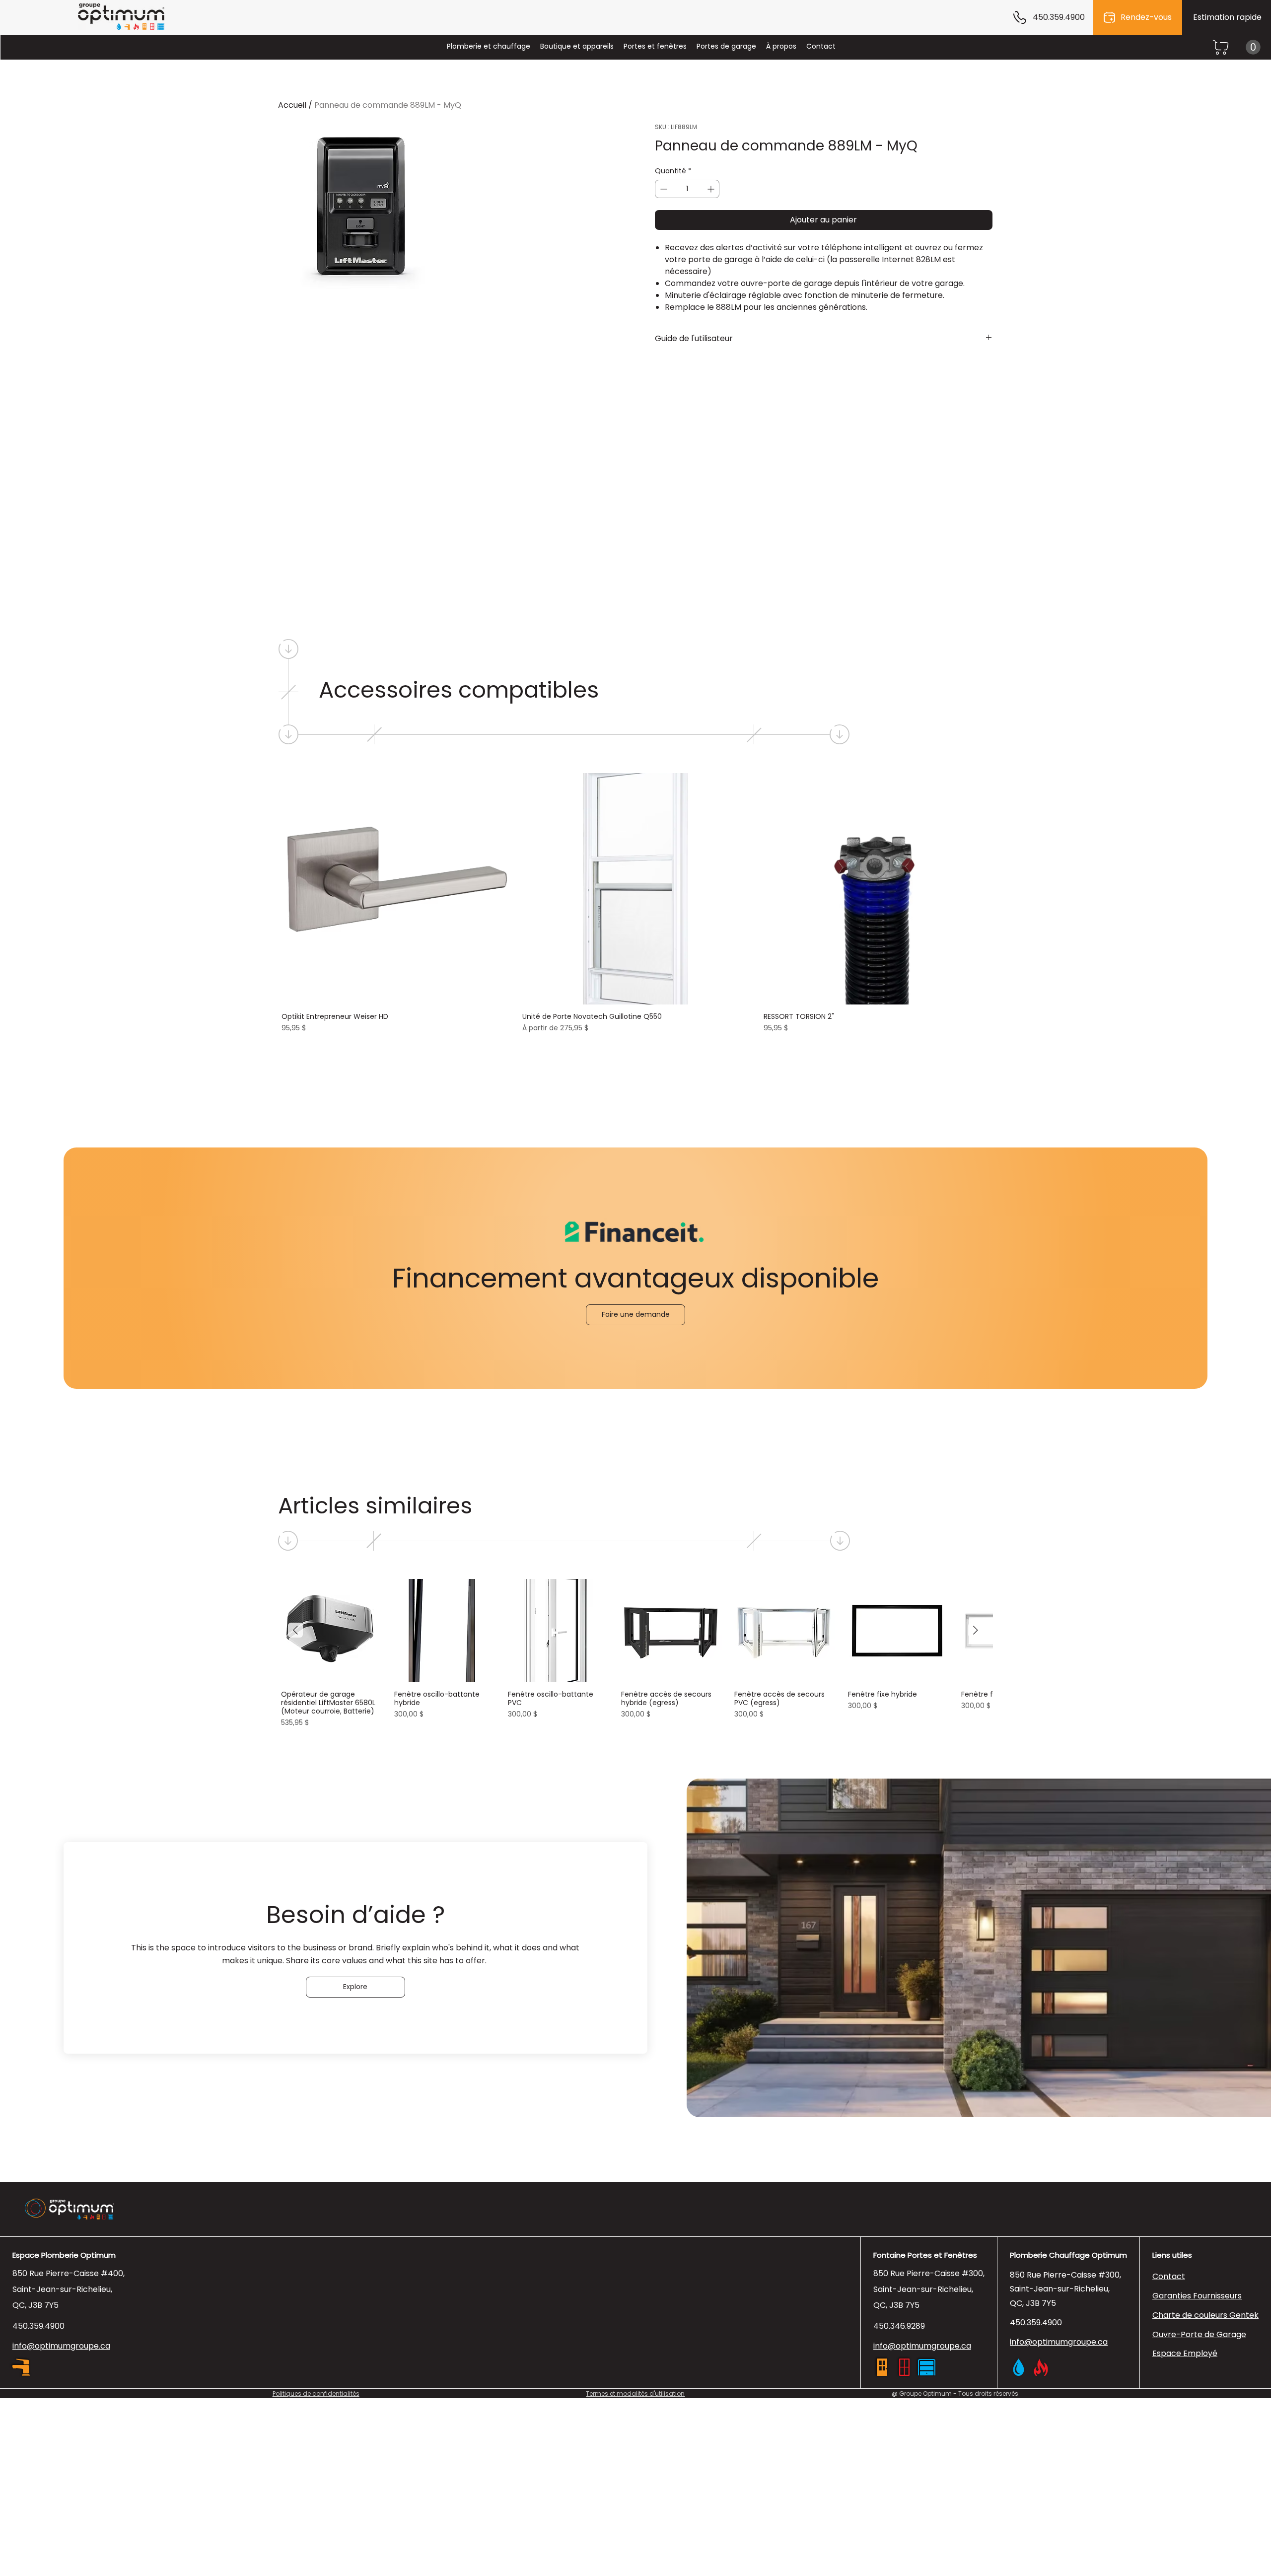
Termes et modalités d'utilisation (635, 2394)
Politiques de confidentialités (316, 2394)
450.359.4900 (38, 2326)
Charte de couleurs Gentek (1205, 2315)
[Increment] (712, 189)
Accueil (292, 105)
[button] (1253, 47)
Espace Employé (1185, 2353)
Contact (1169, 2276)
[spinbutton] (687, 189)
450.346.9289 (899, 2326)
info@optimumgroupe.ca (922, 2346)
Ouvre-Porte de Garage (1199, 2334)
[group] (636, 904)
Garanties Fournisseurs (1197, 2296)
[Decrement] (663, 189)
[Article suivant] (976, 1630)
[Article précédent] (295, 1630)
